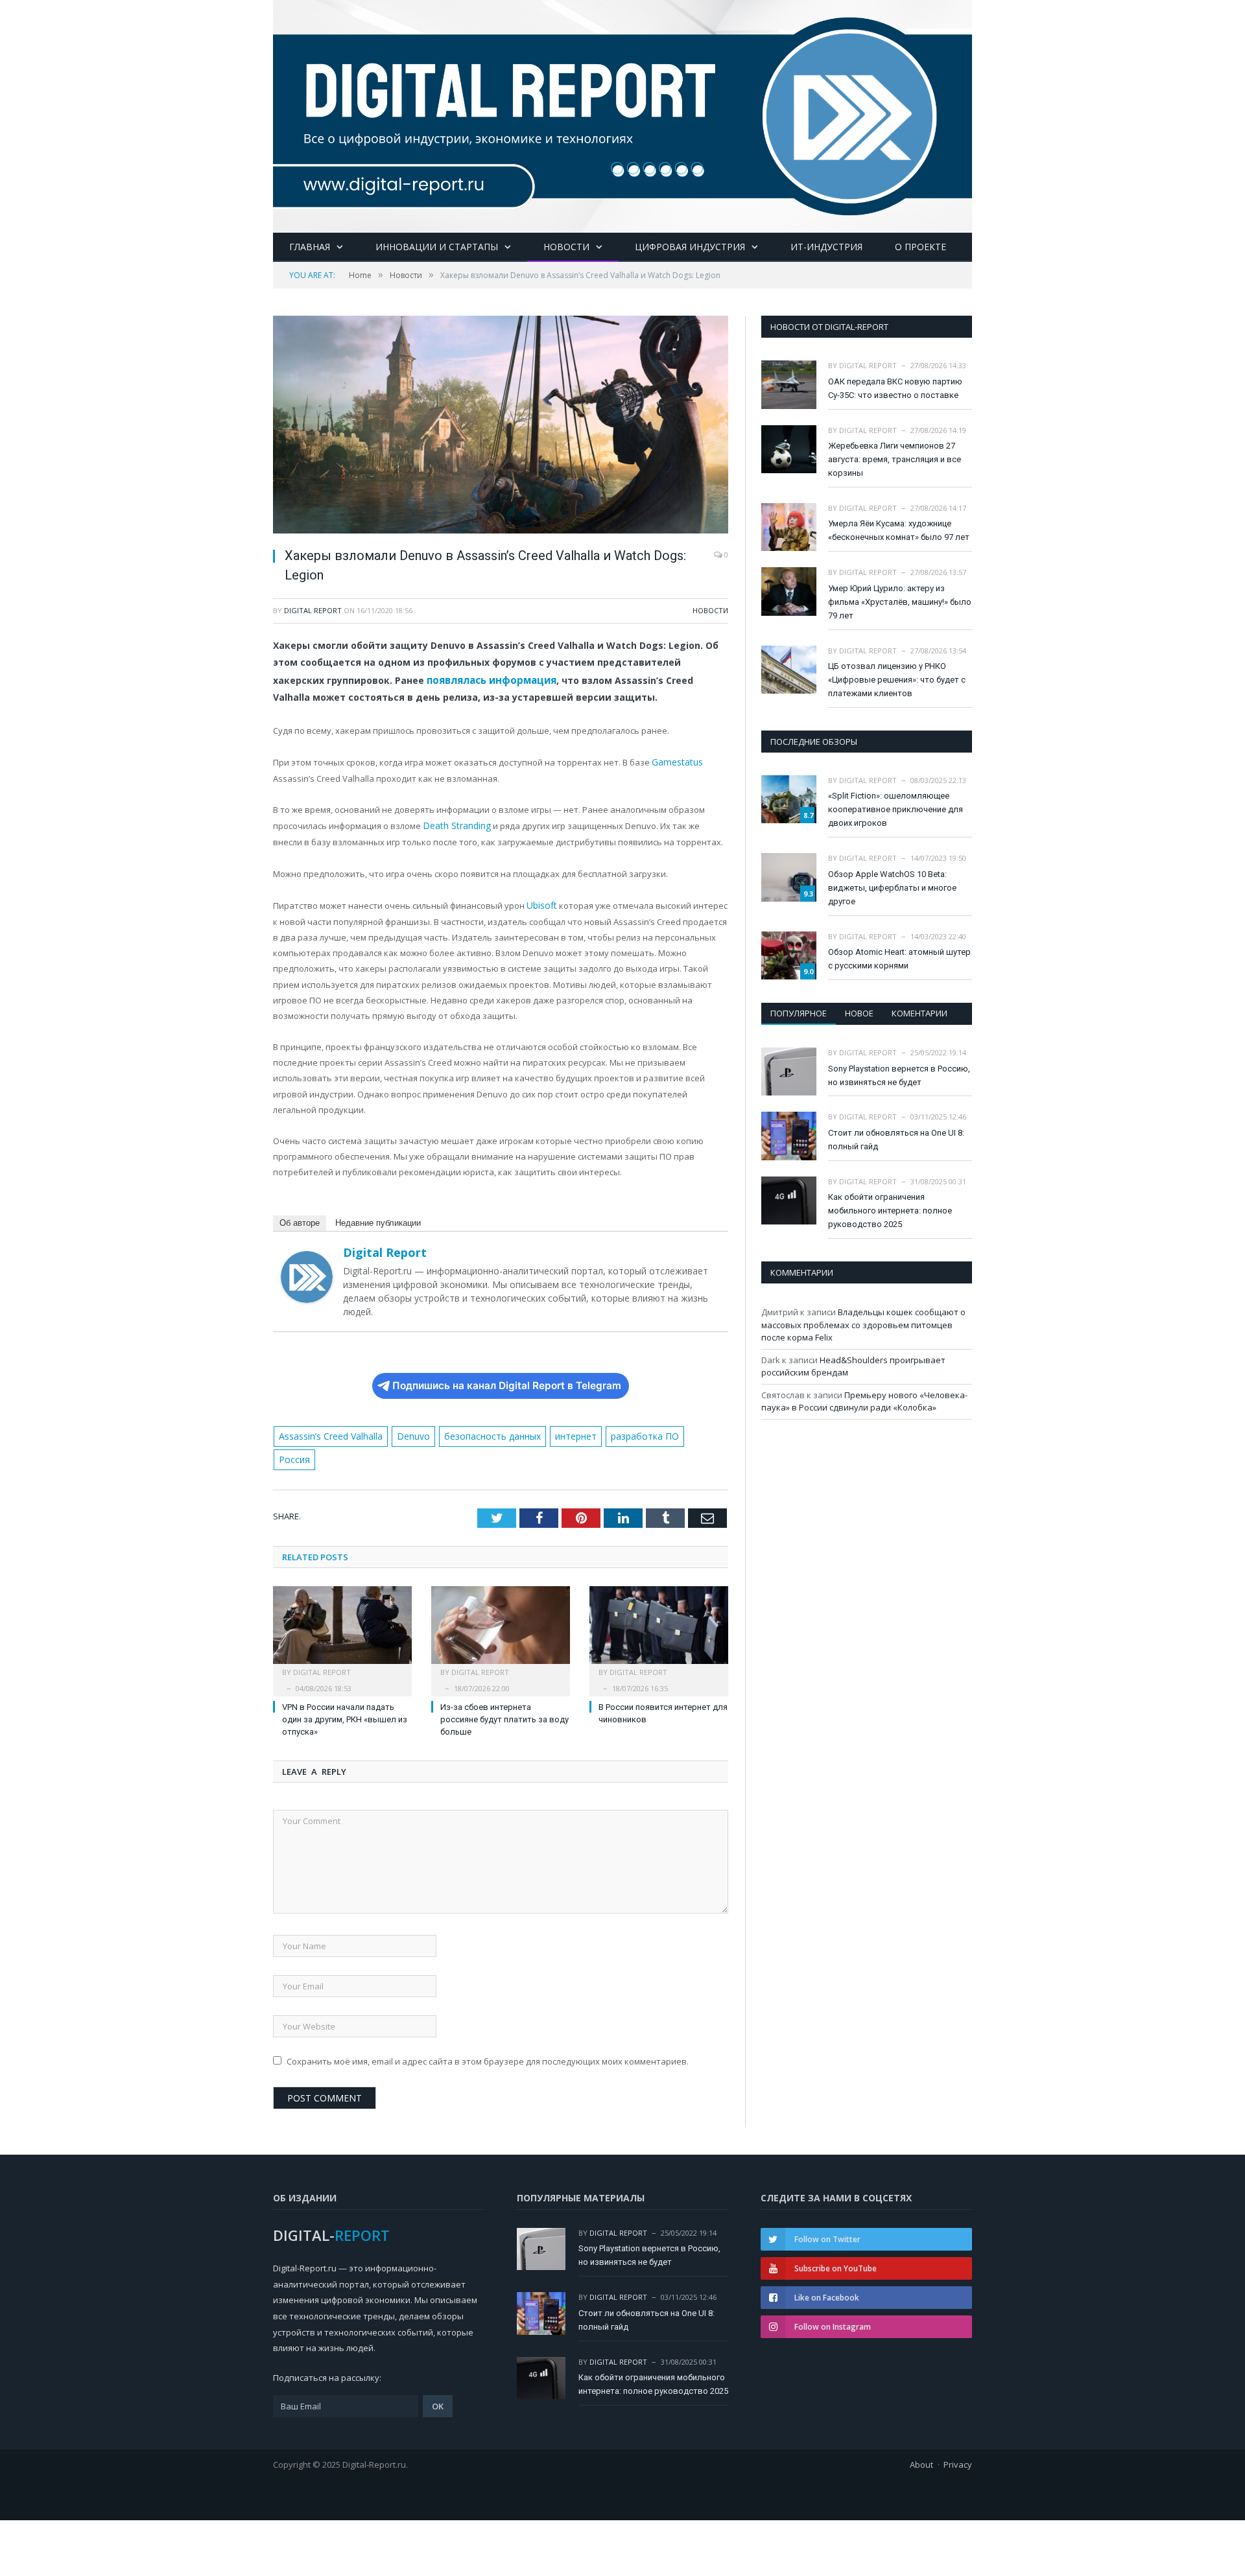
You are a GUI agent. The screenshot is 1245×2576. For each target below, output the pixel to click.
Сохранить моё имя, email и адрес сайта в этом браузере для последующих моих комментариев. (488, 2032)
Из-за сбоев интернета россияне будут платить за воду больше (504, 1690)
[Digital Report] (622, 114)
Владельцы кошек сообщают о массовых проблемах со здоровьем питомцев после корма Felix (863, 1325)
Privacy (958, 2435)
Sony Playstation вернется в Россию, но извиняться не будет (899, 1075)
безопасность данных (485, 1431)
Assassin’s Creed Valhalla (329, 1431)
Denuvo (410, 1431)
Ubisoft (541, 901)
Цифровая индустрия (690, 247)
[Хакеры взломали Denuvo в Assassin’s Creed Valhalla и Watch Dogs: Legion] (501, 426)
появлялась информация (489, 679)
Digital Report (313, 610)
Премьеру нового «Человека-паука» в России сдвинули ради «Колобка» (864, 1401)
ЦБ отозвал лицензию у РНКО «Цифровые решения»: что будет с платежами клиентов (897, 680)
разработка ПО (632, 1431)
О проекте (920, 247)
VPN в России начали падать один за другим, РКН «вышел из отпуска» (345, 1690)
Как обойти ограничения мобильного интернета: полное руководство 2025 (890, 1211)
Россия (692, 1431)
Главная (310, 247)
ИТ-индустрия (826, 247)
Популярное (799, 1013)
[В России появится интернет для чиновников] (659, 1602)
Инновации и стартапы (437, 247)
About (921, 2435)
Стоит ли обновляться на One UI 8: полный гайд (896, 1140)
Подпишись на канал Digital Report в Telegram (507, 1380)
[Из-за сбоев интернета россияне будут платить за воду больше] (501, 1602)
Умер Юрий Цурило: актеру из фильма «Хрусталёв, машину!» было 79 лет (900, 602)
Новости (566, 247)
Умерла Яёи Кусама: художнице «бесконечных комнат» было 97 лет (899, 530)
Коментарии (919, 1013)
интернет (565, 1431)
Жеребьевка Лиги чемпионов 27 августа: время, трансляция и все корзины (895, 459)
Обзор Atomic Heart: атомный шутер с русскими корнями (899, 959)
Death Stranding (455, 823)
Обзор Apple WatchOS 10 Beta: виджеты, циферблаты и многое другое (892, 888)
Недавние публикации (378, 1218)
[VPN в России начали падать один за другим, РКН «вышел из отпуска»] (342, 1602)
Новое (859, 1013)
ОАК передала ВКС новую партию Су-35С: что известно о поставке (895, 388)
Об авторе (300, 1218)
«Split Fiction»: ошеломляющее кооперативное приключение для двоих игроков (895, 809)
